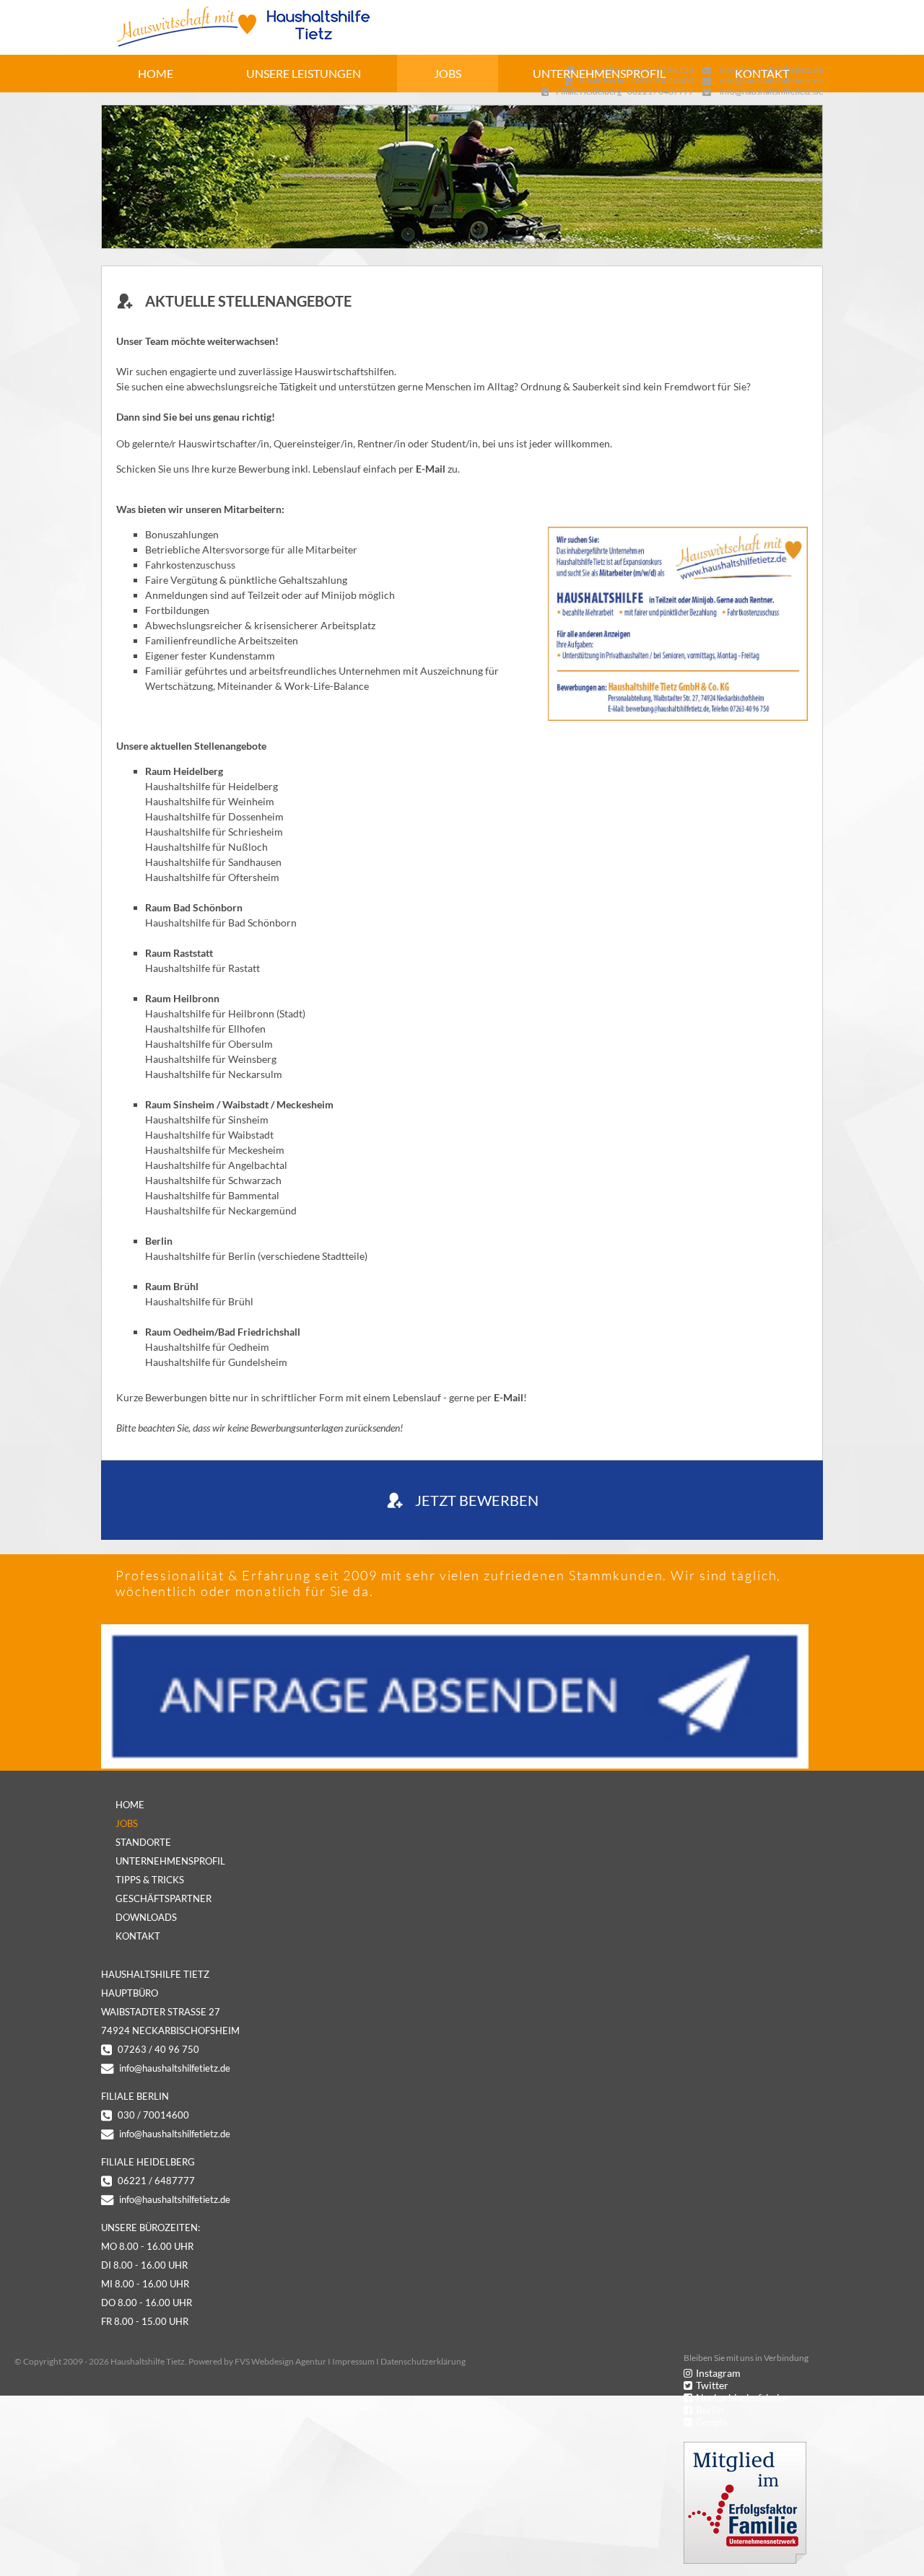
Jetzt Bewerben (477, 1500)
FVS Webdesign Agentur (280, 2361)
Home (156, 73)
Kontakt (762, 73)
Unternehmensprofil (599, 73)
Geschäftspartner (164, 1898)
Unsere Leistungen (304, 73)
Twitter (712, 2385)
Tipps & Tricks (150, 1880)
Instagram (718, 2373)
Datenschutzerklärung (423, 2361)
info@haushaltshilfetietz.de (175, 2068)
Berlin (710, 2410)
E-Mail (431, 469)
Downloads (146, 1917)
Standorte (143, 1842)
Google (712, 2422)
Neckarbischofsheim (742, 2397)
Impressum (353, 2361)
